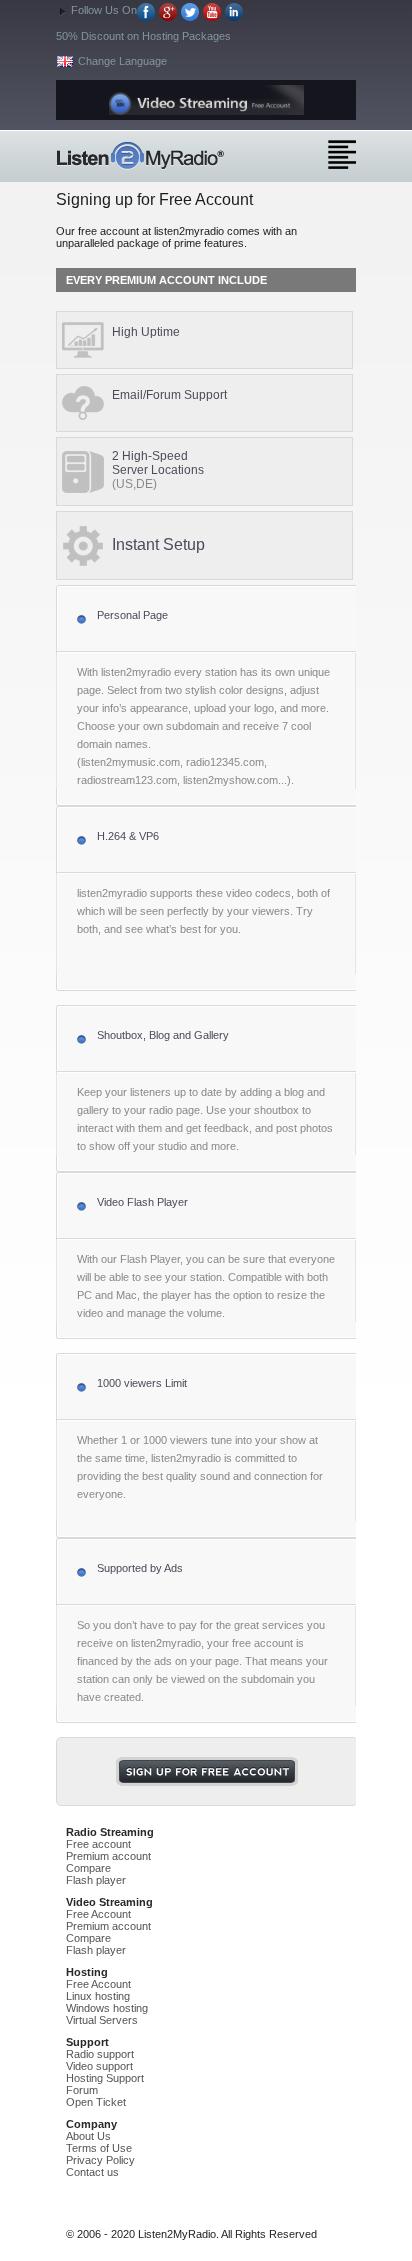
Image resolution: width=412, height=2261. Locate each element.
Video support (99, 2066)
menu (342, 154)
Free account (98, 1844)
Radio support (100, 2054)
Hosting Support (105, 2078)
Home (175, 156)
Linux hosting (98, 1996)
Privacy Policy (100, 2160)
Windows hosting (107, 2008)
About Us (88, 2136)
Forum (82, 2090)
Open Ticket (96, 2102)
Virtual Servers (102, 2020)
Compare (88, 1868)
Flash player (96, 1880)
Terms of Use (99, 2148)
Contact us (92, 2172)
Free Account (98, 1914)
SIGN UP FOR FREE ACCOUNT (207, 1771)
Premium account (108, 1856)
